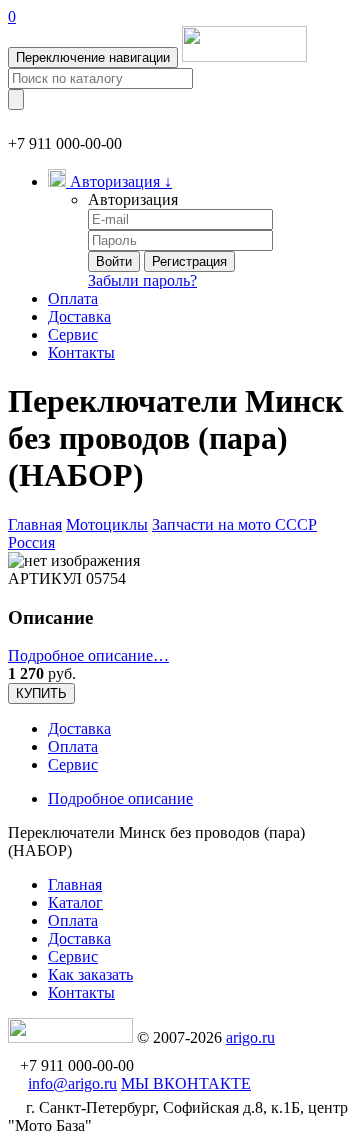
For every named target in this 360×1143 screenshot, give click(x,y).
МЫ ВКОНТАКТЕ (186, 1083)
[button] (110, 181)
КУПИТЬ (41, 693)
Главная (35, 524)
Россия (31, 542)
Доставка (79, 316)
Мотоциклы (107, 524)
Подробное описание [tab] (120, 798)
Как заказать (90, 974)
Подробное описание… (88, 655)
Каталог (75, 902)
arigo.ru (250, 1037)
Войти (114, 261)
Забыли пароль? (142, 280)
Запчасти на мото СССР (234, 524)
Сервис (73, 334)
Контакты (81, 352)
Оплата (73, 298)
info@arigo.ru (72, 1083)
